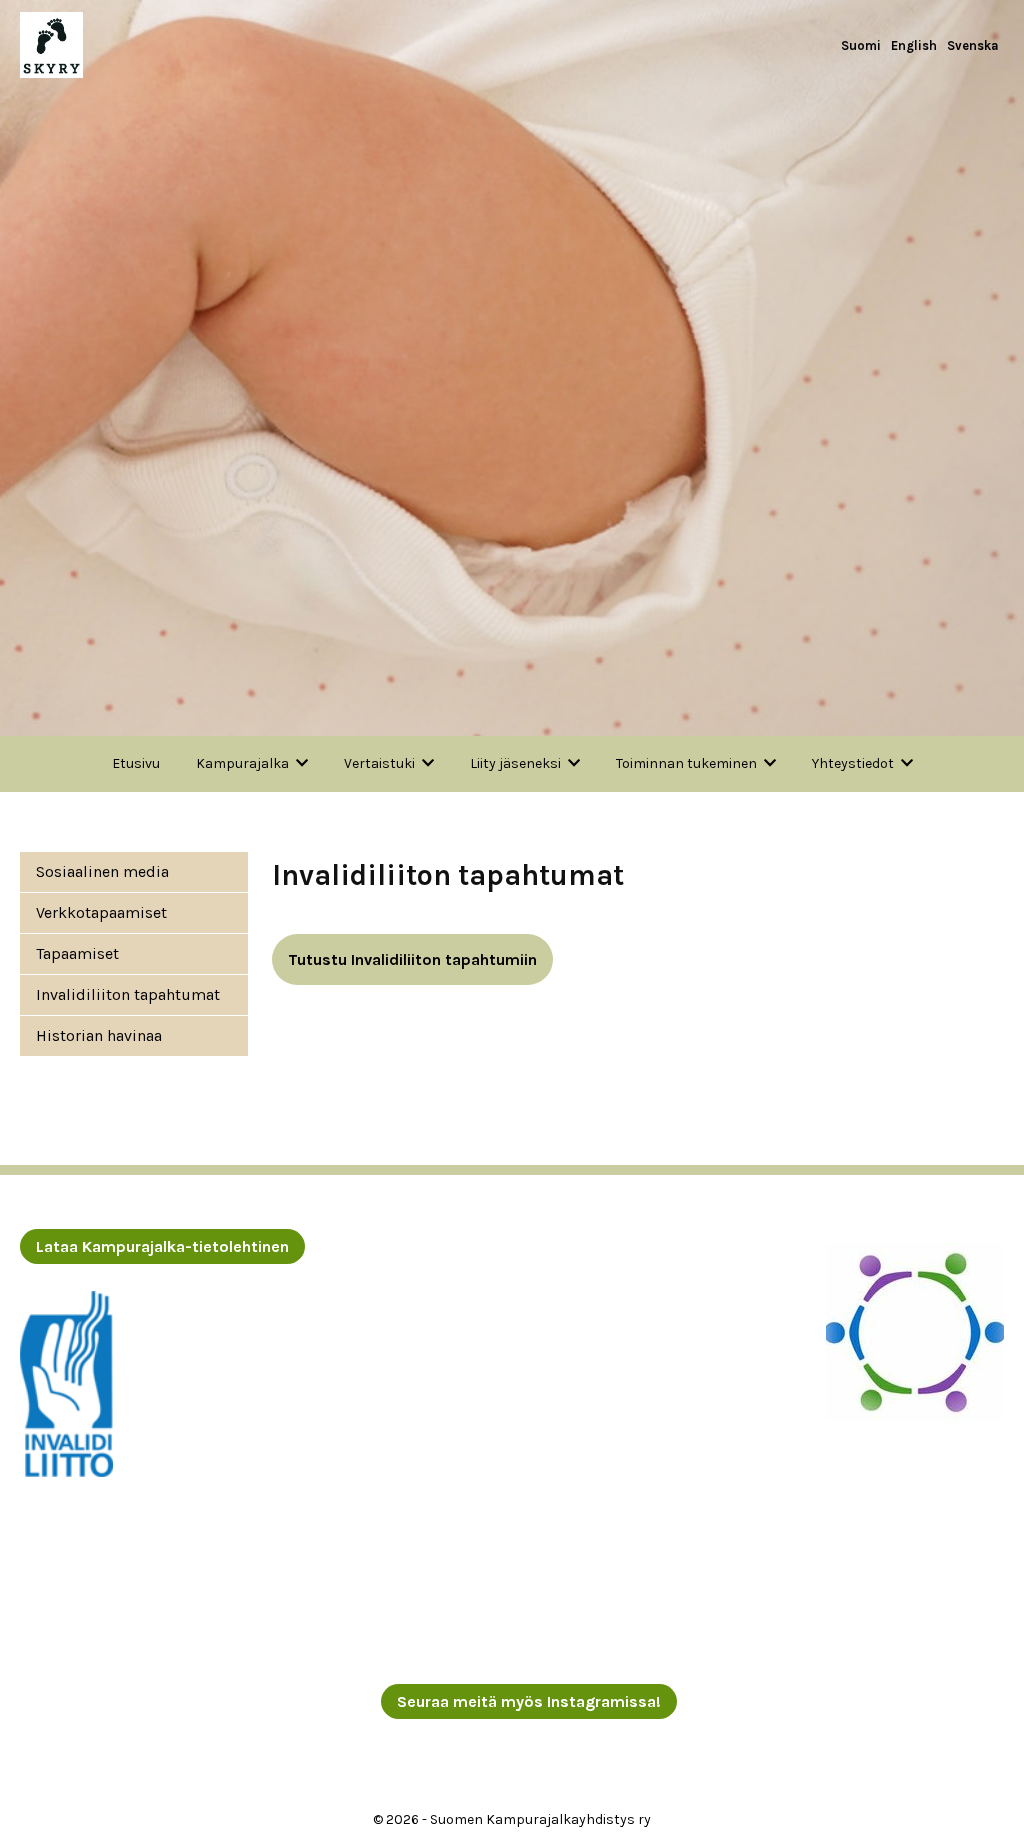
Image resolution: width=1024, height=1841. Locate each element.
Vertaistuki (379, 763)
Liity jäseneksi (515, 763)
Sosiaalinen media (102, 871)
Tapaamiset (77, 953)
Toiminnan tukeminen (686, 763)
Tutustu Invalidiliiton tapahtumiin (412, 959)
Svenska (973, 45)
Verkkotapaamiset (101, 912)
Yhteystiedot (853, 763)
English (914, 45)
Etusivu (136, 763)
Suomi (861, 45)
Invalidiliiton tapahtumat (128, 994)
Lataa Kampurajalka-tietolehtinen (162, 1246)
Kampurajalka (242, 763)
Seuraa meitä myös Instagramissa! (529, 1701)
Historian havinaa (99, 1035)
